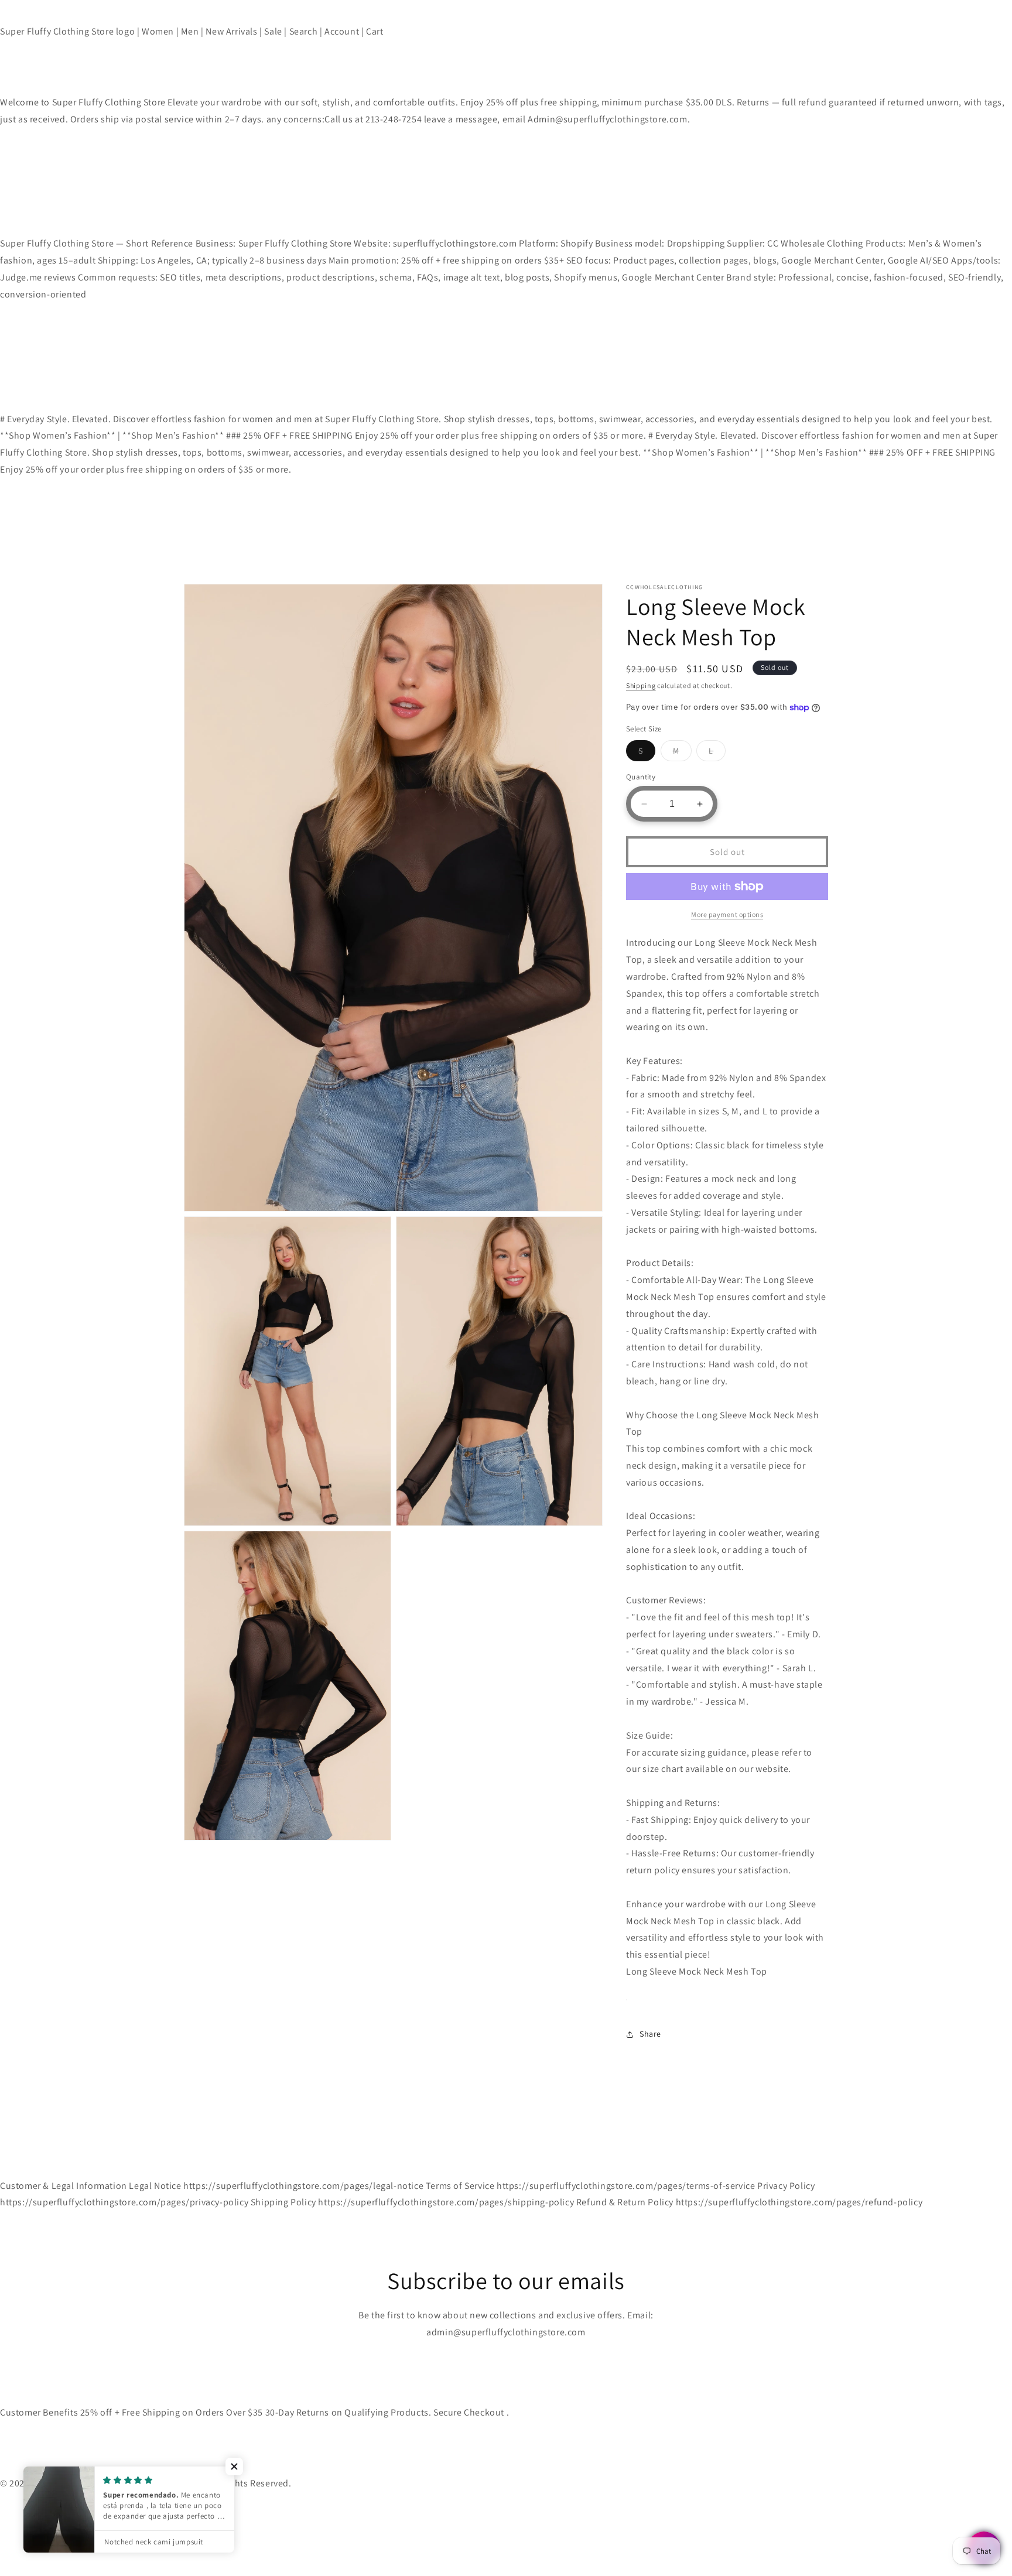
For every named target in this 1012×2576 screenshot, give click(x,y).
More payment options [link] (727, 914)
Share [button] (650, 2034)
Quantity (641, 777)
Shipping (641, 685)
